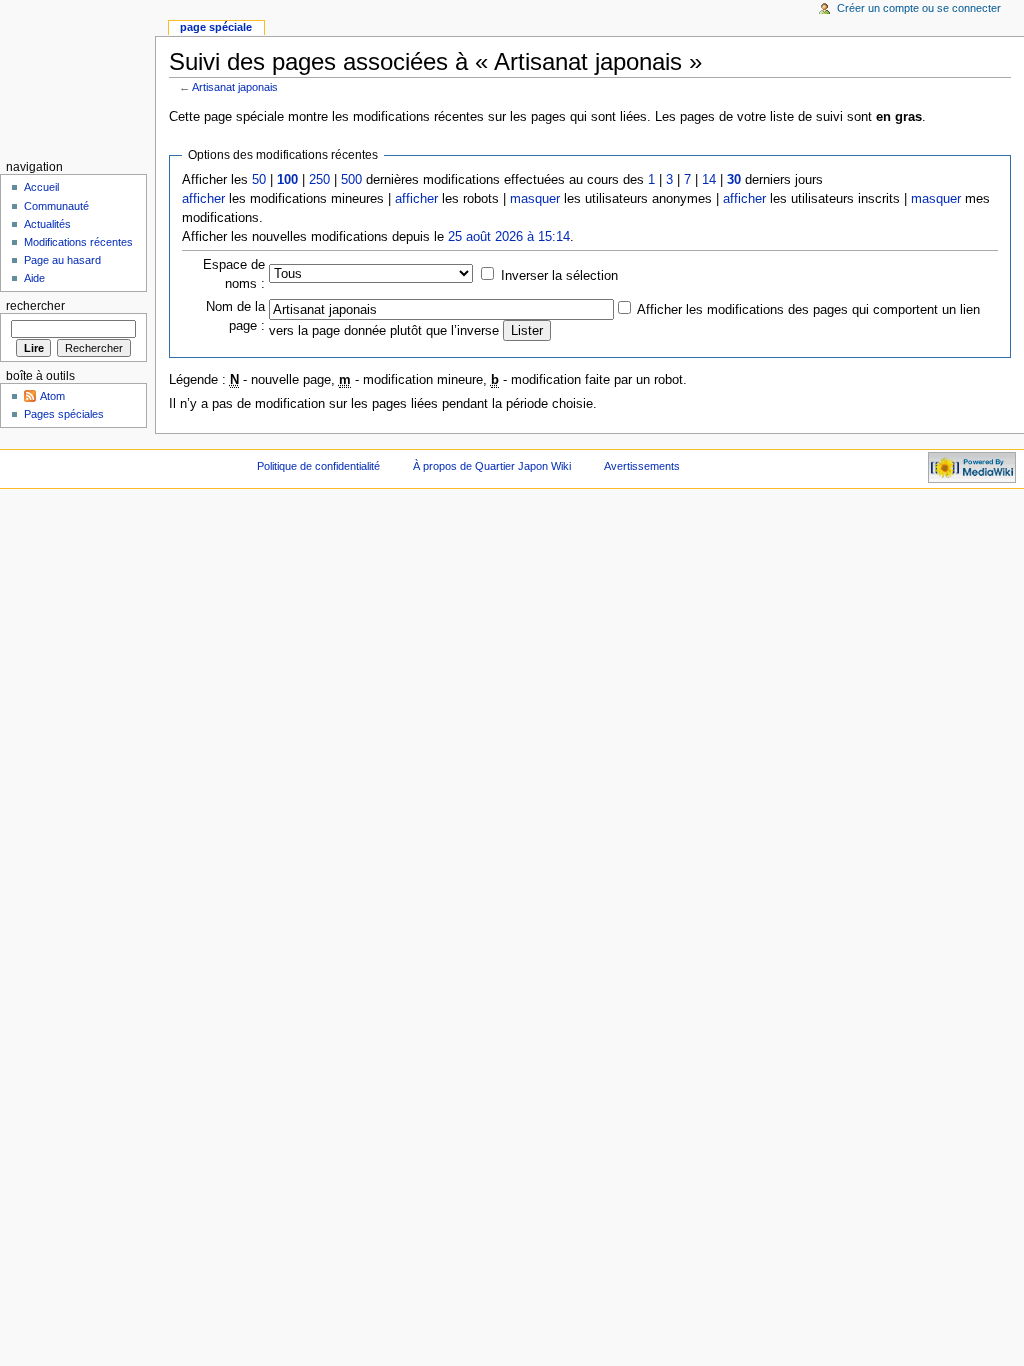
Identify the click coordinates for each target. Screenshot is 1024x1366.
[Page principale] (77, 77)
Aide (34, 278)
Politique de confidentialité (318, 466)
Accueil (41, 187)
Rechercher (35, 306)
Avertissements (642, 466)
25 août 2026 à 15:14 (509, 237)
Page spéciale (216, 27)
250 (319, 180)
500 (351, 180)
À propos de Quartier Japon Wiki (492, 466)
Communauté (56, 206)
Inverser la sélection (559, 276)
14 (709, 180)
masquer (535, 199)
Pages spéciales (64, 414)
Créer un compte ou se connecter (919, 8)
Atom (52, 396)
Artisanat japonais (235, 87)
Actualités (47, 224)
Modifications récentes (78, 242)
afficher (203, 199)
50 (259, 180)
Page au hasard (62, 260)
